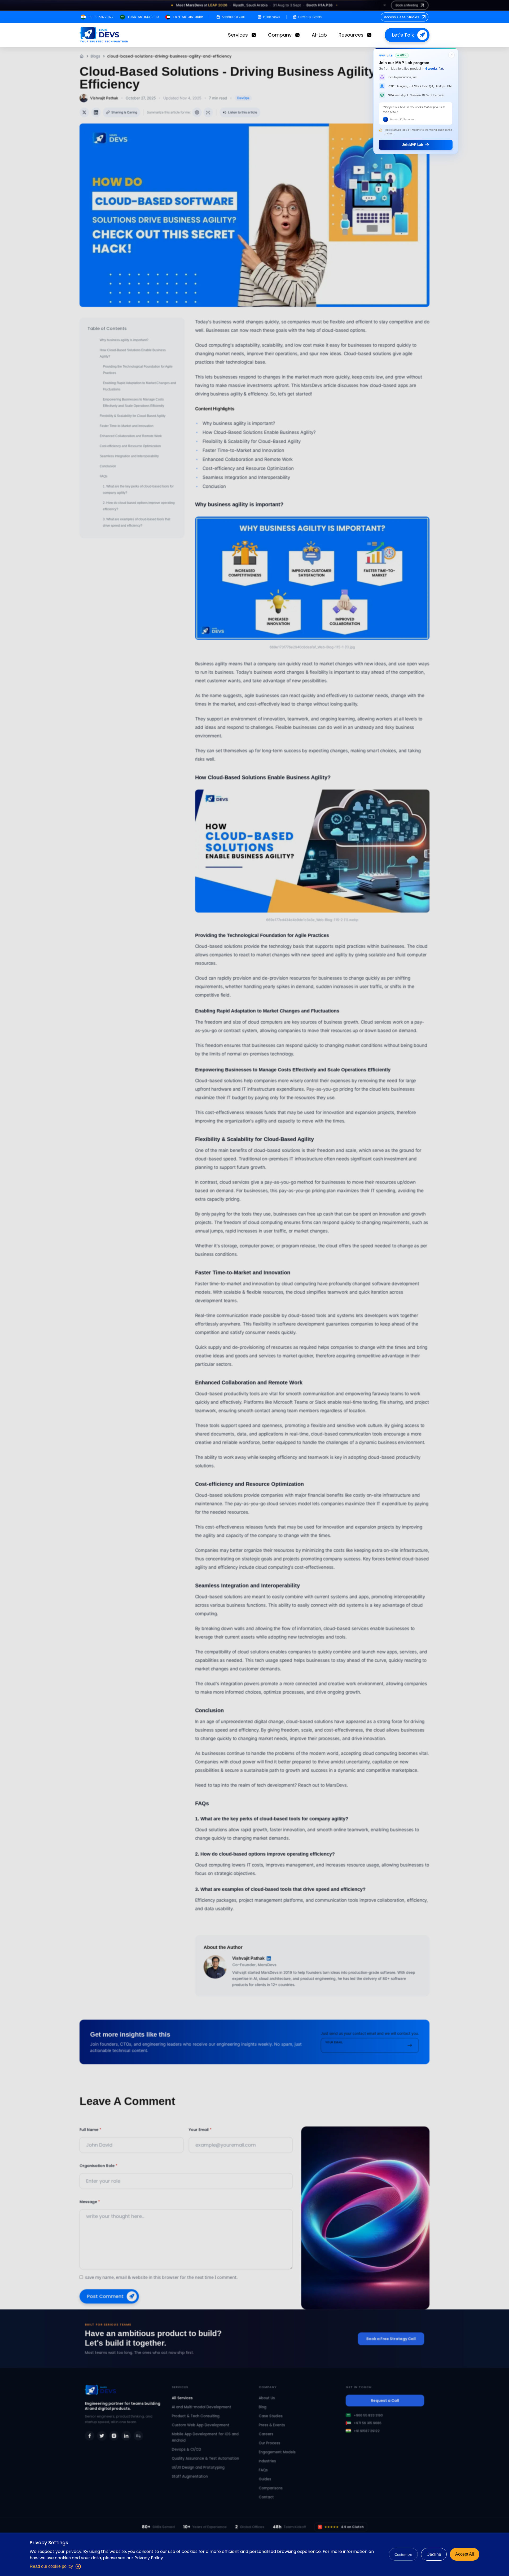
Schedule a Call (233, 17)
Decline (434, 2554)
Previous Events (310, 17)
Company (280, 35)
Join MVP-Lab (413, 145)
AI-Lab (319, 35)
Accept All (465, 2554)
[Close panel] (451, 55)
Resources (351, 35)
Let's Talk (403, 35)
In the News (271, 17)
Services (238, 35)
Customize (403, 2555)
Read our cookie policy (51, 2566)
